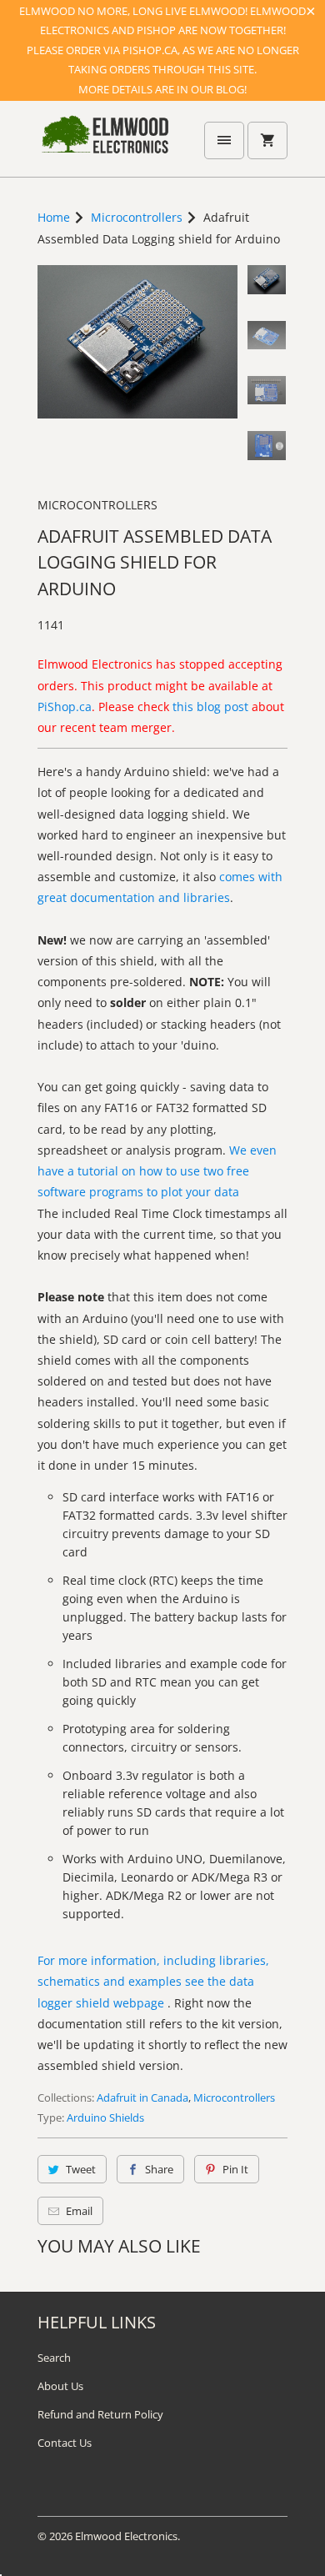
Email (79, 2211)
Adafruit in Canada (142, 2097)
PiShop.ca (65, 707)
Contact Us (65, 2443)
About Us (60, 2386)
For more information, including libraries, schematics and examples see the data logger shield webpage (153, 1981)
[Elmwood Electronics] (104, 145)
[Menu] (224, 140)
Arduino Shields (105, 2117)
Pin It (235, 2169)
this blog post (210, 707)
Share (159, 2169)
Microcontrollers (97, 505)
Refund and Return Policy (100, 2414)
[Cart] (267, 140)
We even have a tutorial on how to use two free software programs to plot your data (157, 1171)
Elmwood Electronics (126, 2536)
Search (54, 2358)
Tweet (81, 2169)
